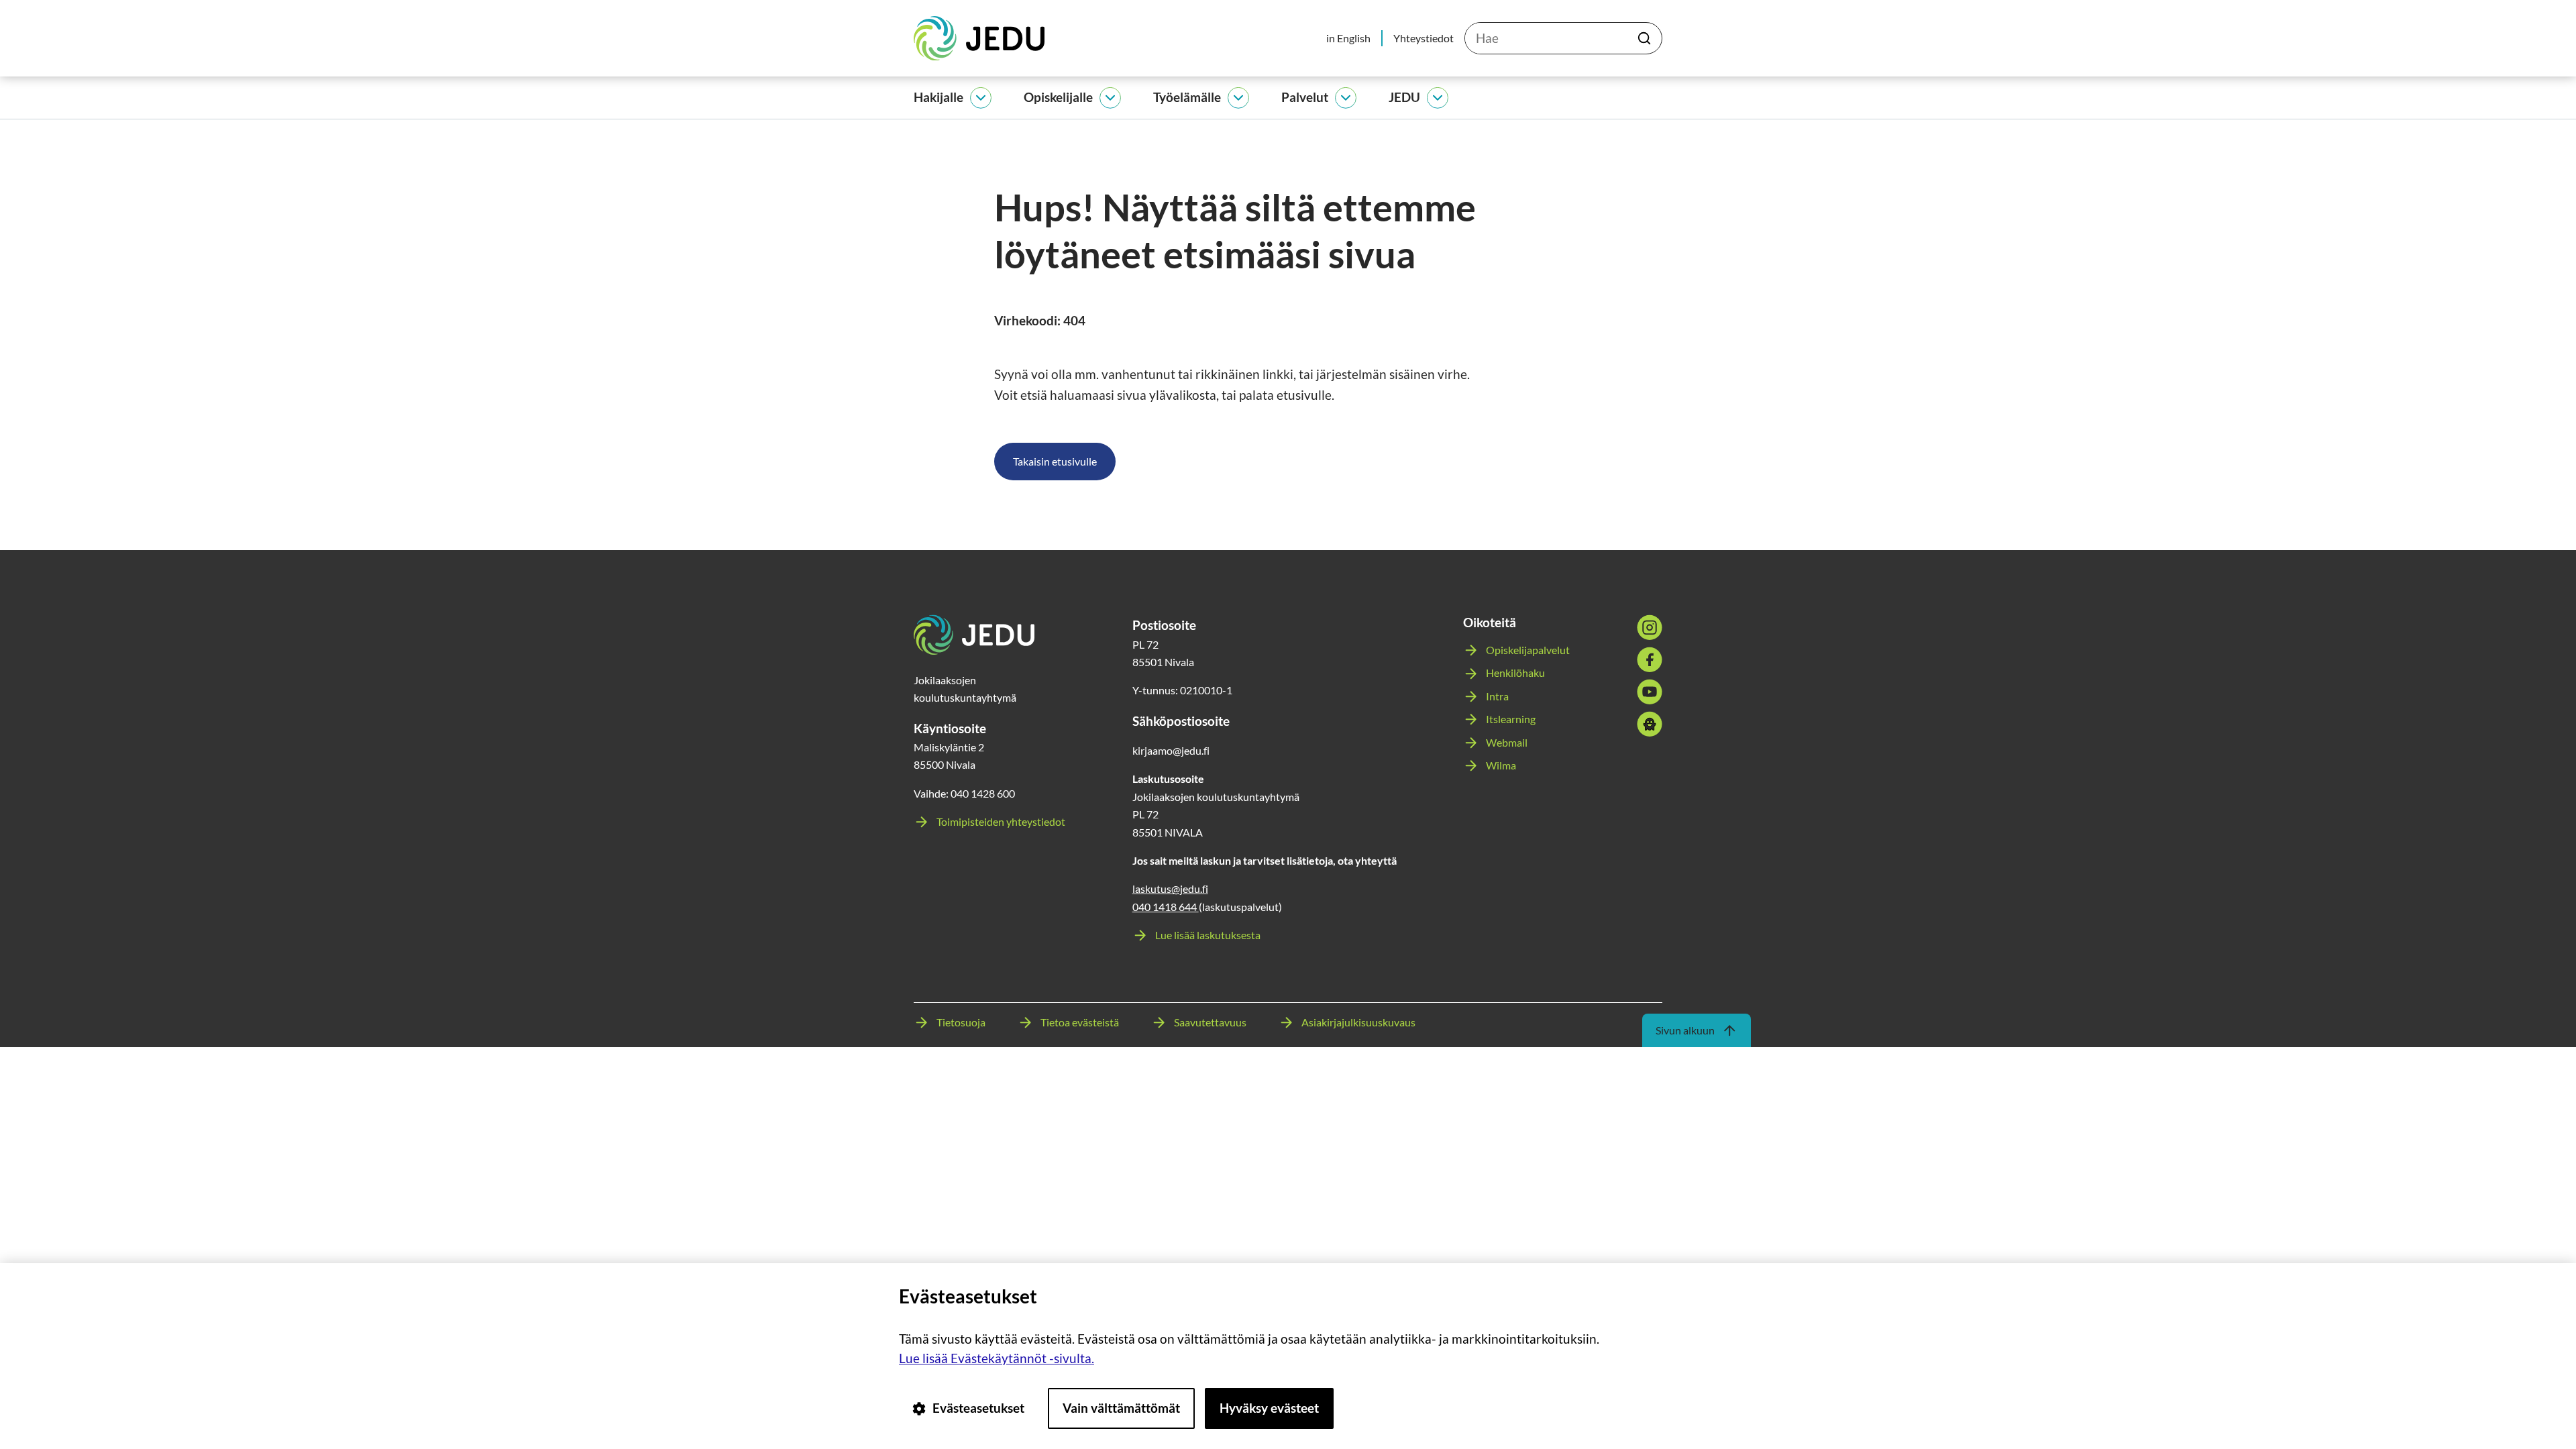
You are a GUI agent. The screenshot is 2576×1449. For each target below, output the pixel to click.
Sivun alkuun (1685, 1030)
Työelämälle (1187, 97)
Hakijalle (938, 97)
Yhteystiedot (1424, 38)
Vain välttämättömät (1121, 1408)
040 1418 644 (1166, 907)
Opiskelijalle (1058, 97)
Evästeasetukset (978, 1408)
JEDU (1404, 97)
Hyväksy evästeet (1269, 1408)
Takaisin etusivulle (1055, 461)
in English (1348, 38)
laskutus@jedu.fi (1170, 889)
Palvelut (1305, 97)
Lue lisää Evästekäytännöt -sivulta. (997, 1358)
